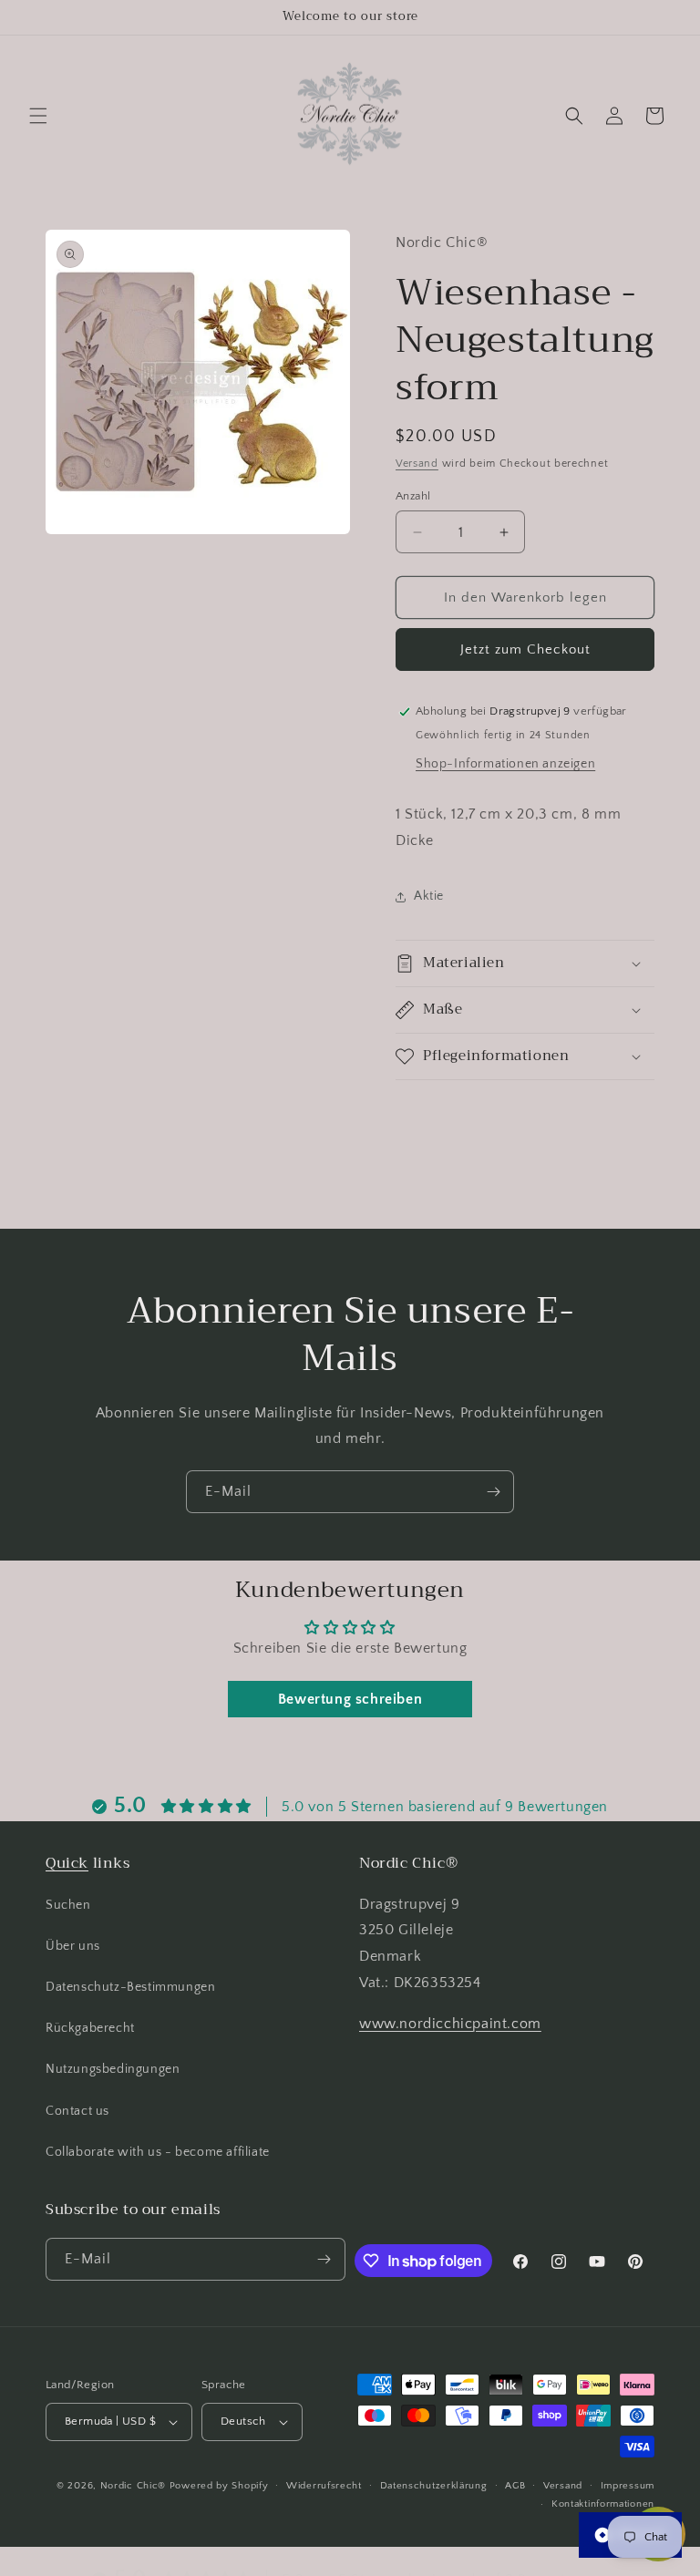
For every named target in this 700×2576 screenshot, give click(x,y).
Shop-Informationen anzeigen (505, 764)
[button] (38, 116)
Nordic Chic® (133, 2486)
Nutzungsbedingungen (113, 2069)
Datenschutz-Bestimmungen (130, 1987)
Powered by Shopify (219, 2486)
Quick (67, 1863)
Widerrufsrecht (324, 2486)
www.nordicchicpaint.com (450, 2024)
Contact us (77, 2111)
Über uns (73, 1946)
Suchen (68, 1905)
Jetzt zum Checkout (525, 649)
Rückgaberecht (90, 2028)
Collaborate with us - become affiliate (158, 2152)
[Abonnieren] (493, 1492)
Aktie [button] (429, 896)
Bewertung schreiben (350, 1699)
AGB (515, 2486)
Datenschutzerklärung (434, 2486)
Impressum (628, 2486)
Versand (417, 464)
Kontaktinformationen (603, 2504)
